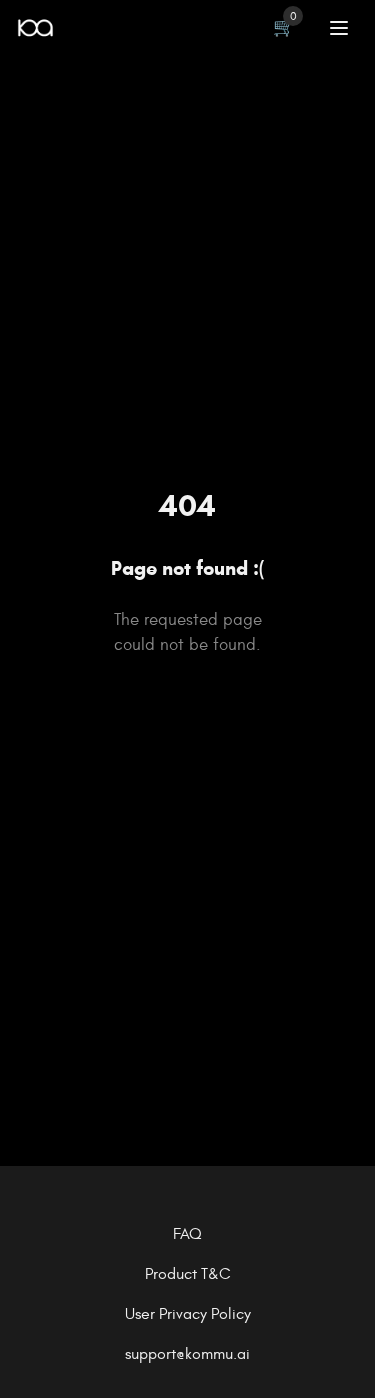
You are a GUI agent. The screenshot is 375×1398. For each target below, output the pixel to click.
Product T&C (188, 1274)
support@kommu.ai (187, 1354)
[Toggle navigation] (339, 28)
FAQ (187, 1234)
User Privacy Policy (188, 1314)
